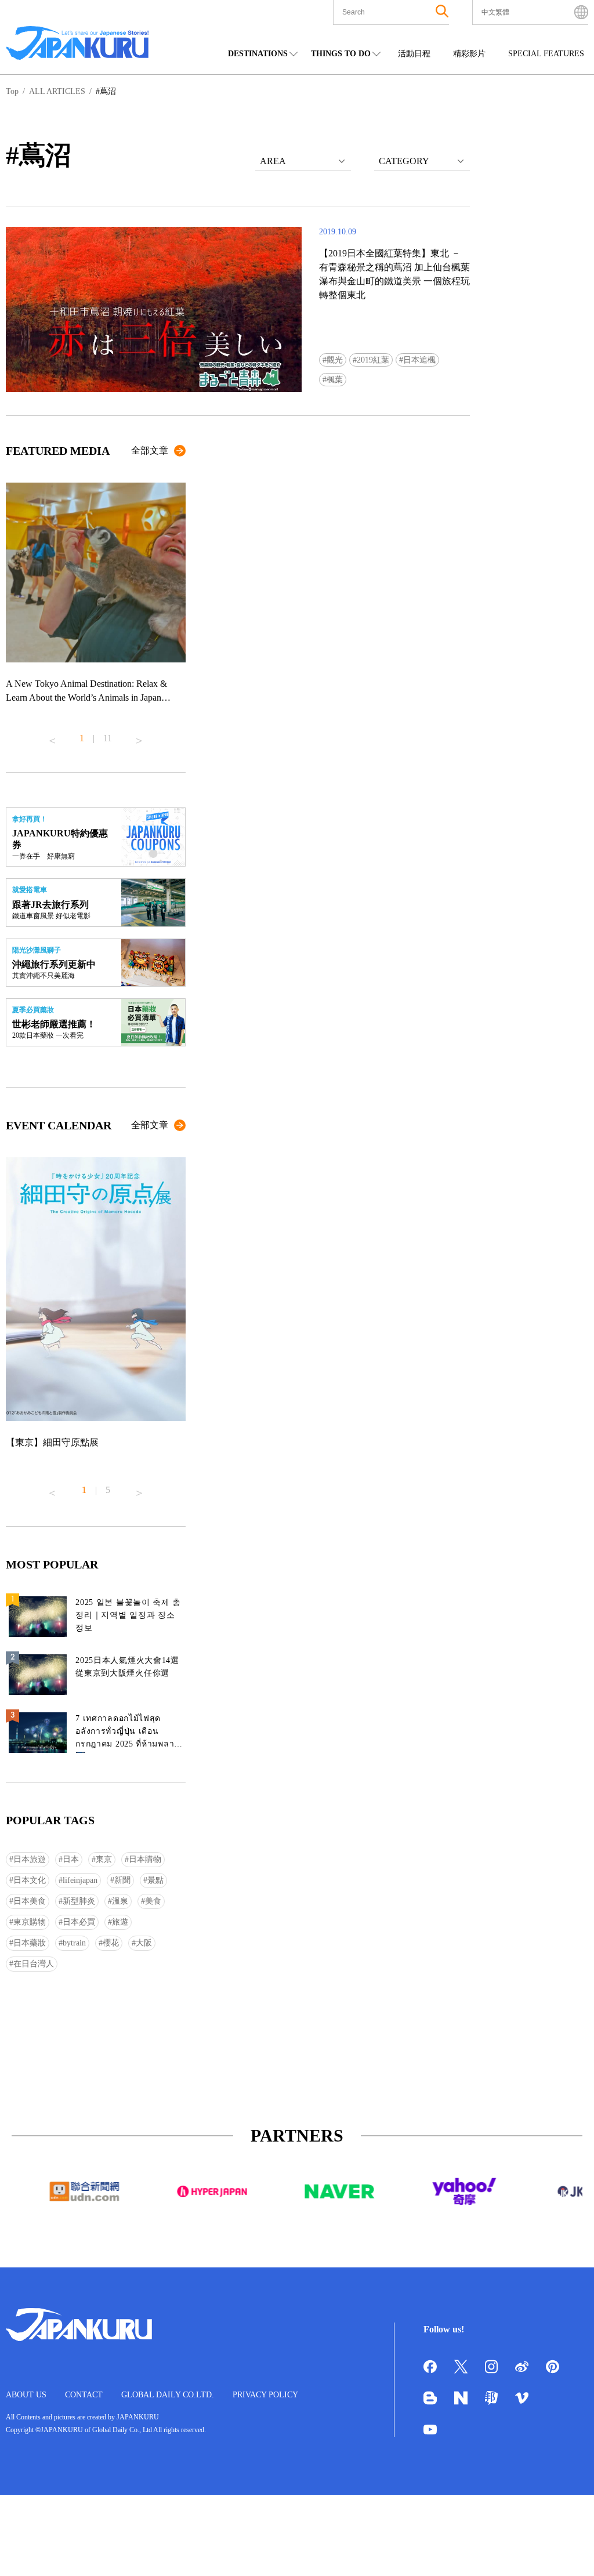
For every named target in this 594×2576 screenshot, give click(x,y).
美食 (153, 1901)
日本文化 (30, 1880)
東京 (104, 1859)
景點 (155, 1880)
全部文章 (150, 450)
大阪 (144, 1943)
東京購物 (30, 1922)
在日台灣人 (34, 1964)
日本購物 (145, 1859)
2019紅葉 (373, 360)
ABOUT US (26, 2395)
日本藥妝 (30, 1943)
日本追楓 (419, 360)
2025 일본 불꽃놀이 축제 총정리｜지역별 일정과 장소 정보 (128, 1615)
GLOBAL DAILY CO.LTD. (168, 2395)
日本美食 (30, 1901)
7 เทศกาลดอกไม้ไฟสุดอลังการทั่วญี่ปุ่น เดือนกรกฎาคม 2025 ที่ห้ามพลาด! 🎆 (129, 1733)
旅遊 (120, 1922)
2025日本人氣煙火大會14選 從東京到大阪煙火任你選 (127, 1667)
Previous (52, 736)
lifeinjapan (80, 1880)
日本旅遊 (30, 1859)
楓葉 (335, 380)
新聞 (122, 1880)
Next (139, 736)
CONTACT (84, 2395)
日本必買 (79, 1922)
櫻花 (111, 1943)
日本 (71, 1859)
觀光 (335, 360)
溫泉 (120, 1901)
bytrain (74, 1943)
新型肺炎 (79, 1901)
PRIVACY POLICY (265, 2395)
